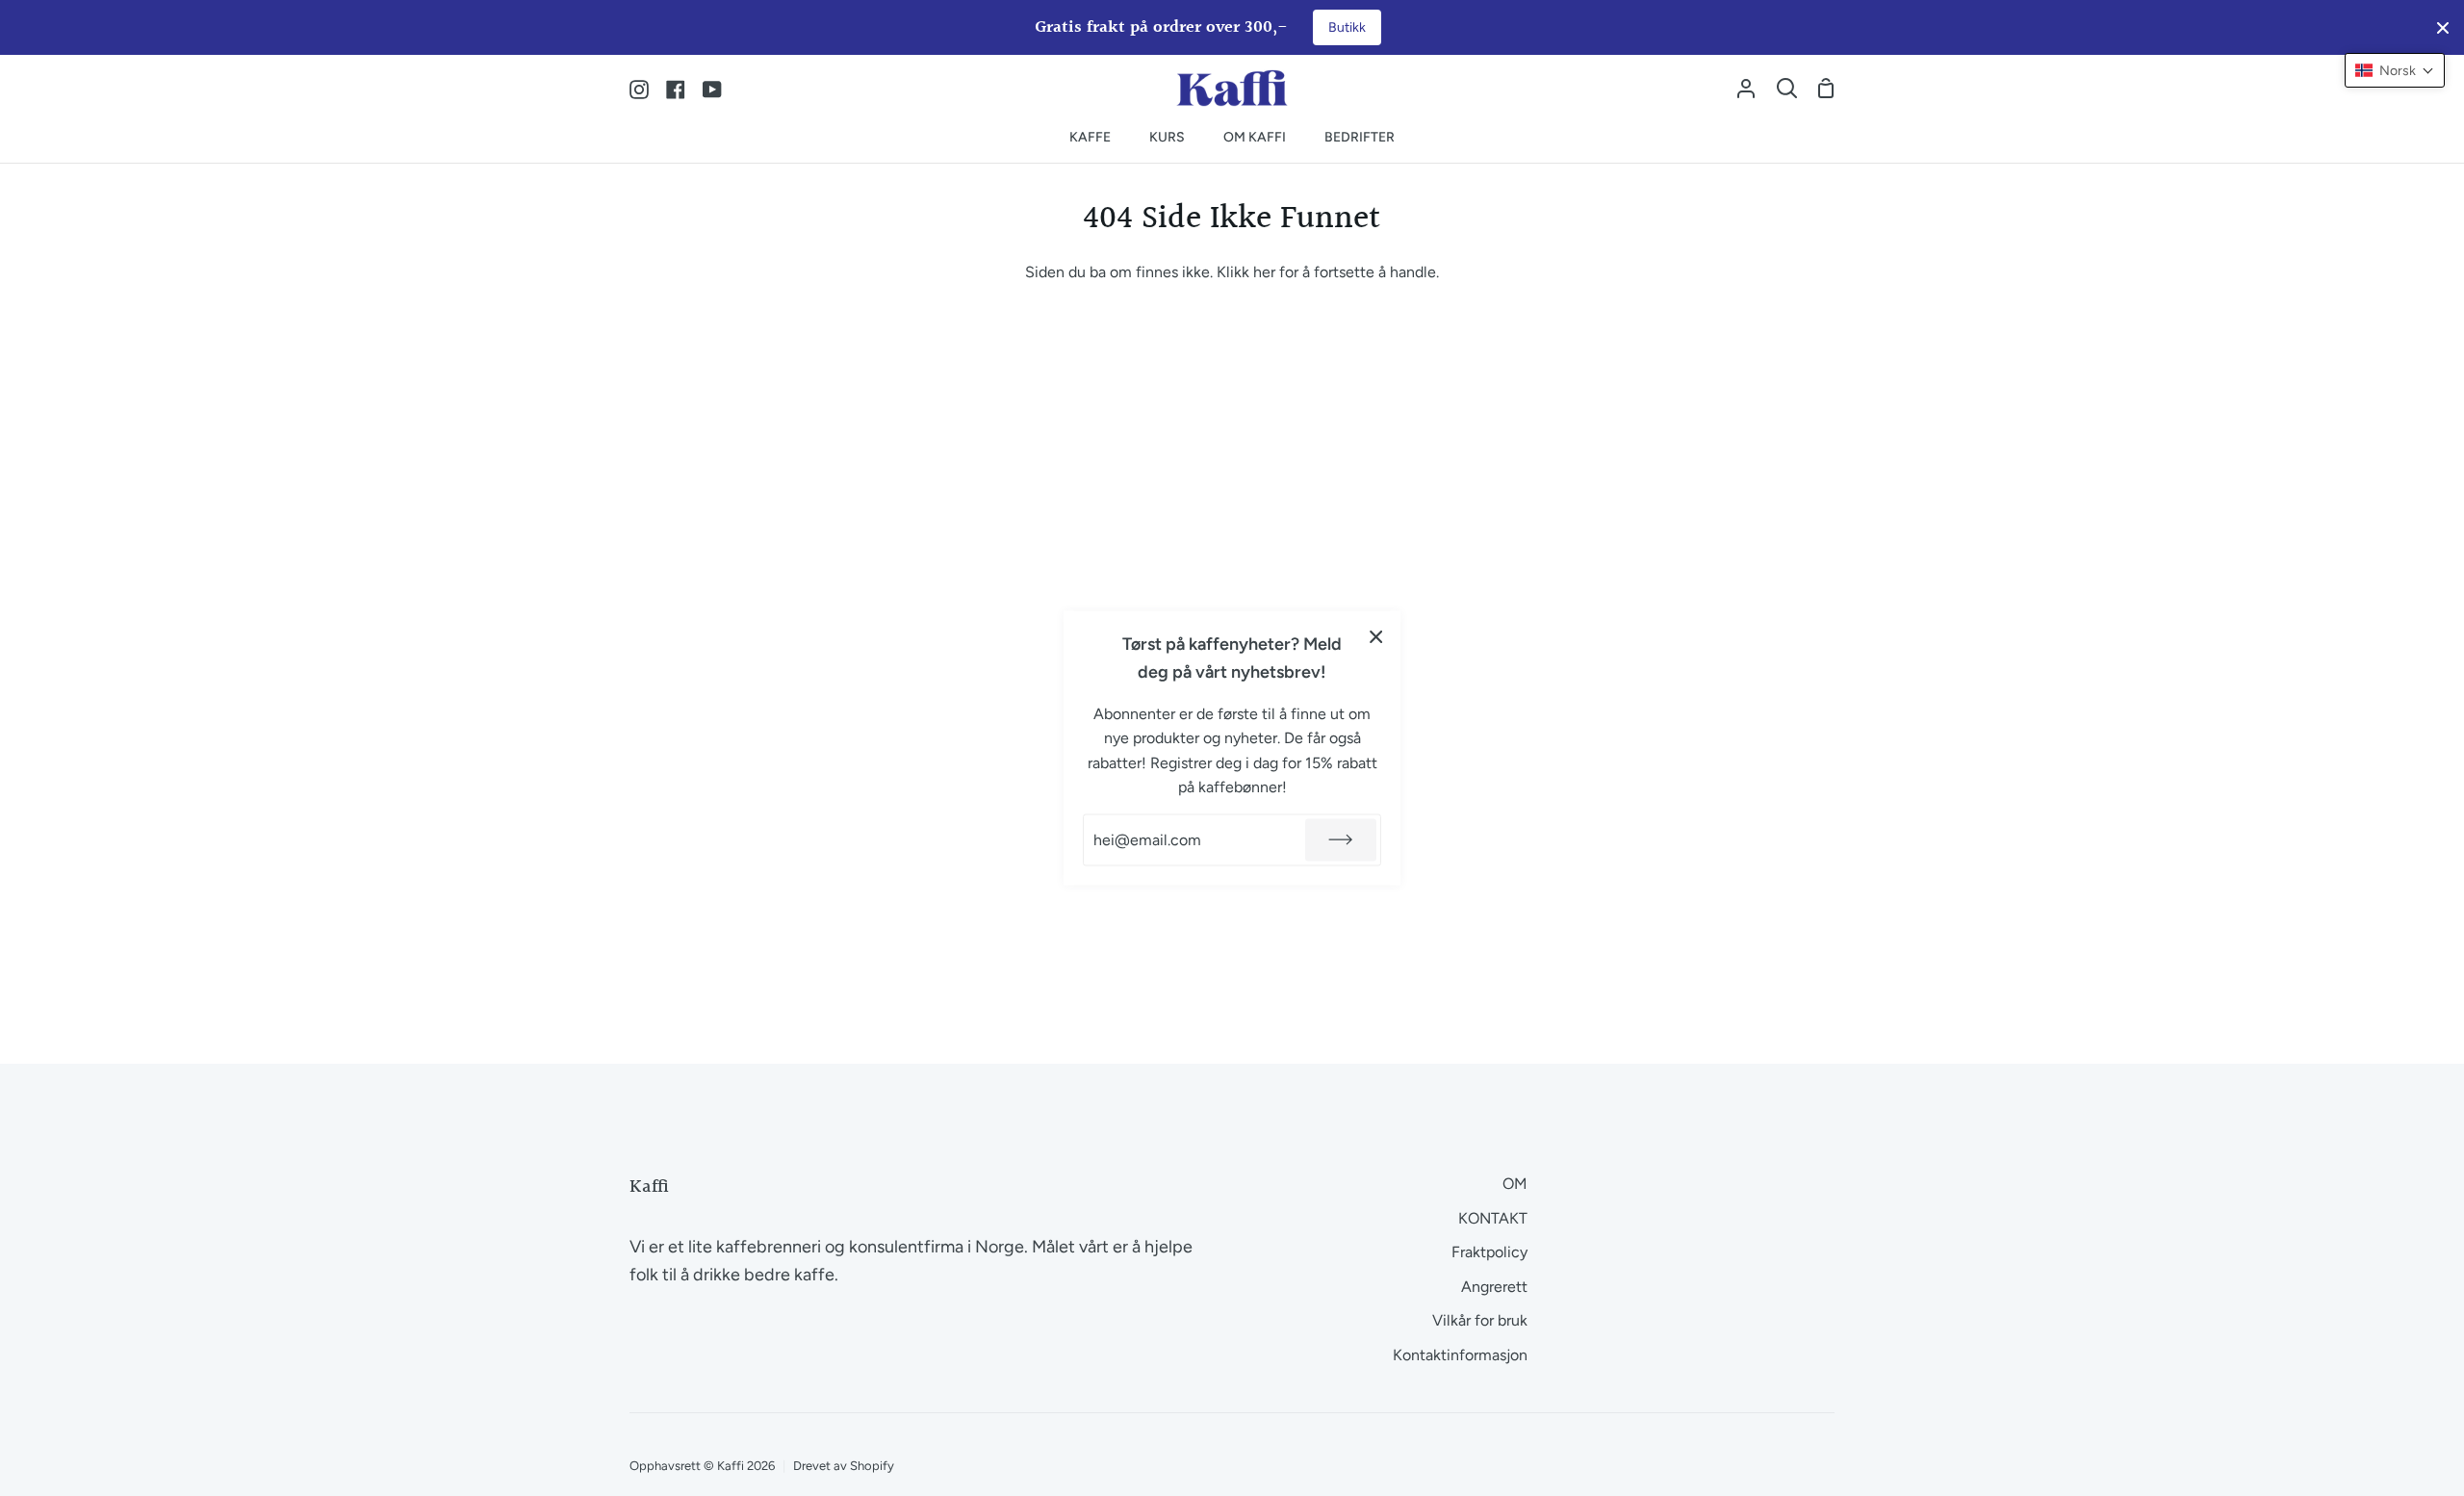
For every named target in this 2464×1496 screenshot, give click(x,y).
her (1264, 272)
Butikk (1347, 27)
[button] (2395, 70)
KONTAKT (1493, 1218)
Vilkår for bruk (1480, 1320)
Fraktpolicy (1489, 1252)
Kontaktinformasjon (1460, 1355)
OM (1515, 1184)
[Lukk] (1376, 636)
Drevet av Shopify (844, 1466)
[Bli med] (1341, 839)
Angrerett (1494, 1287)
